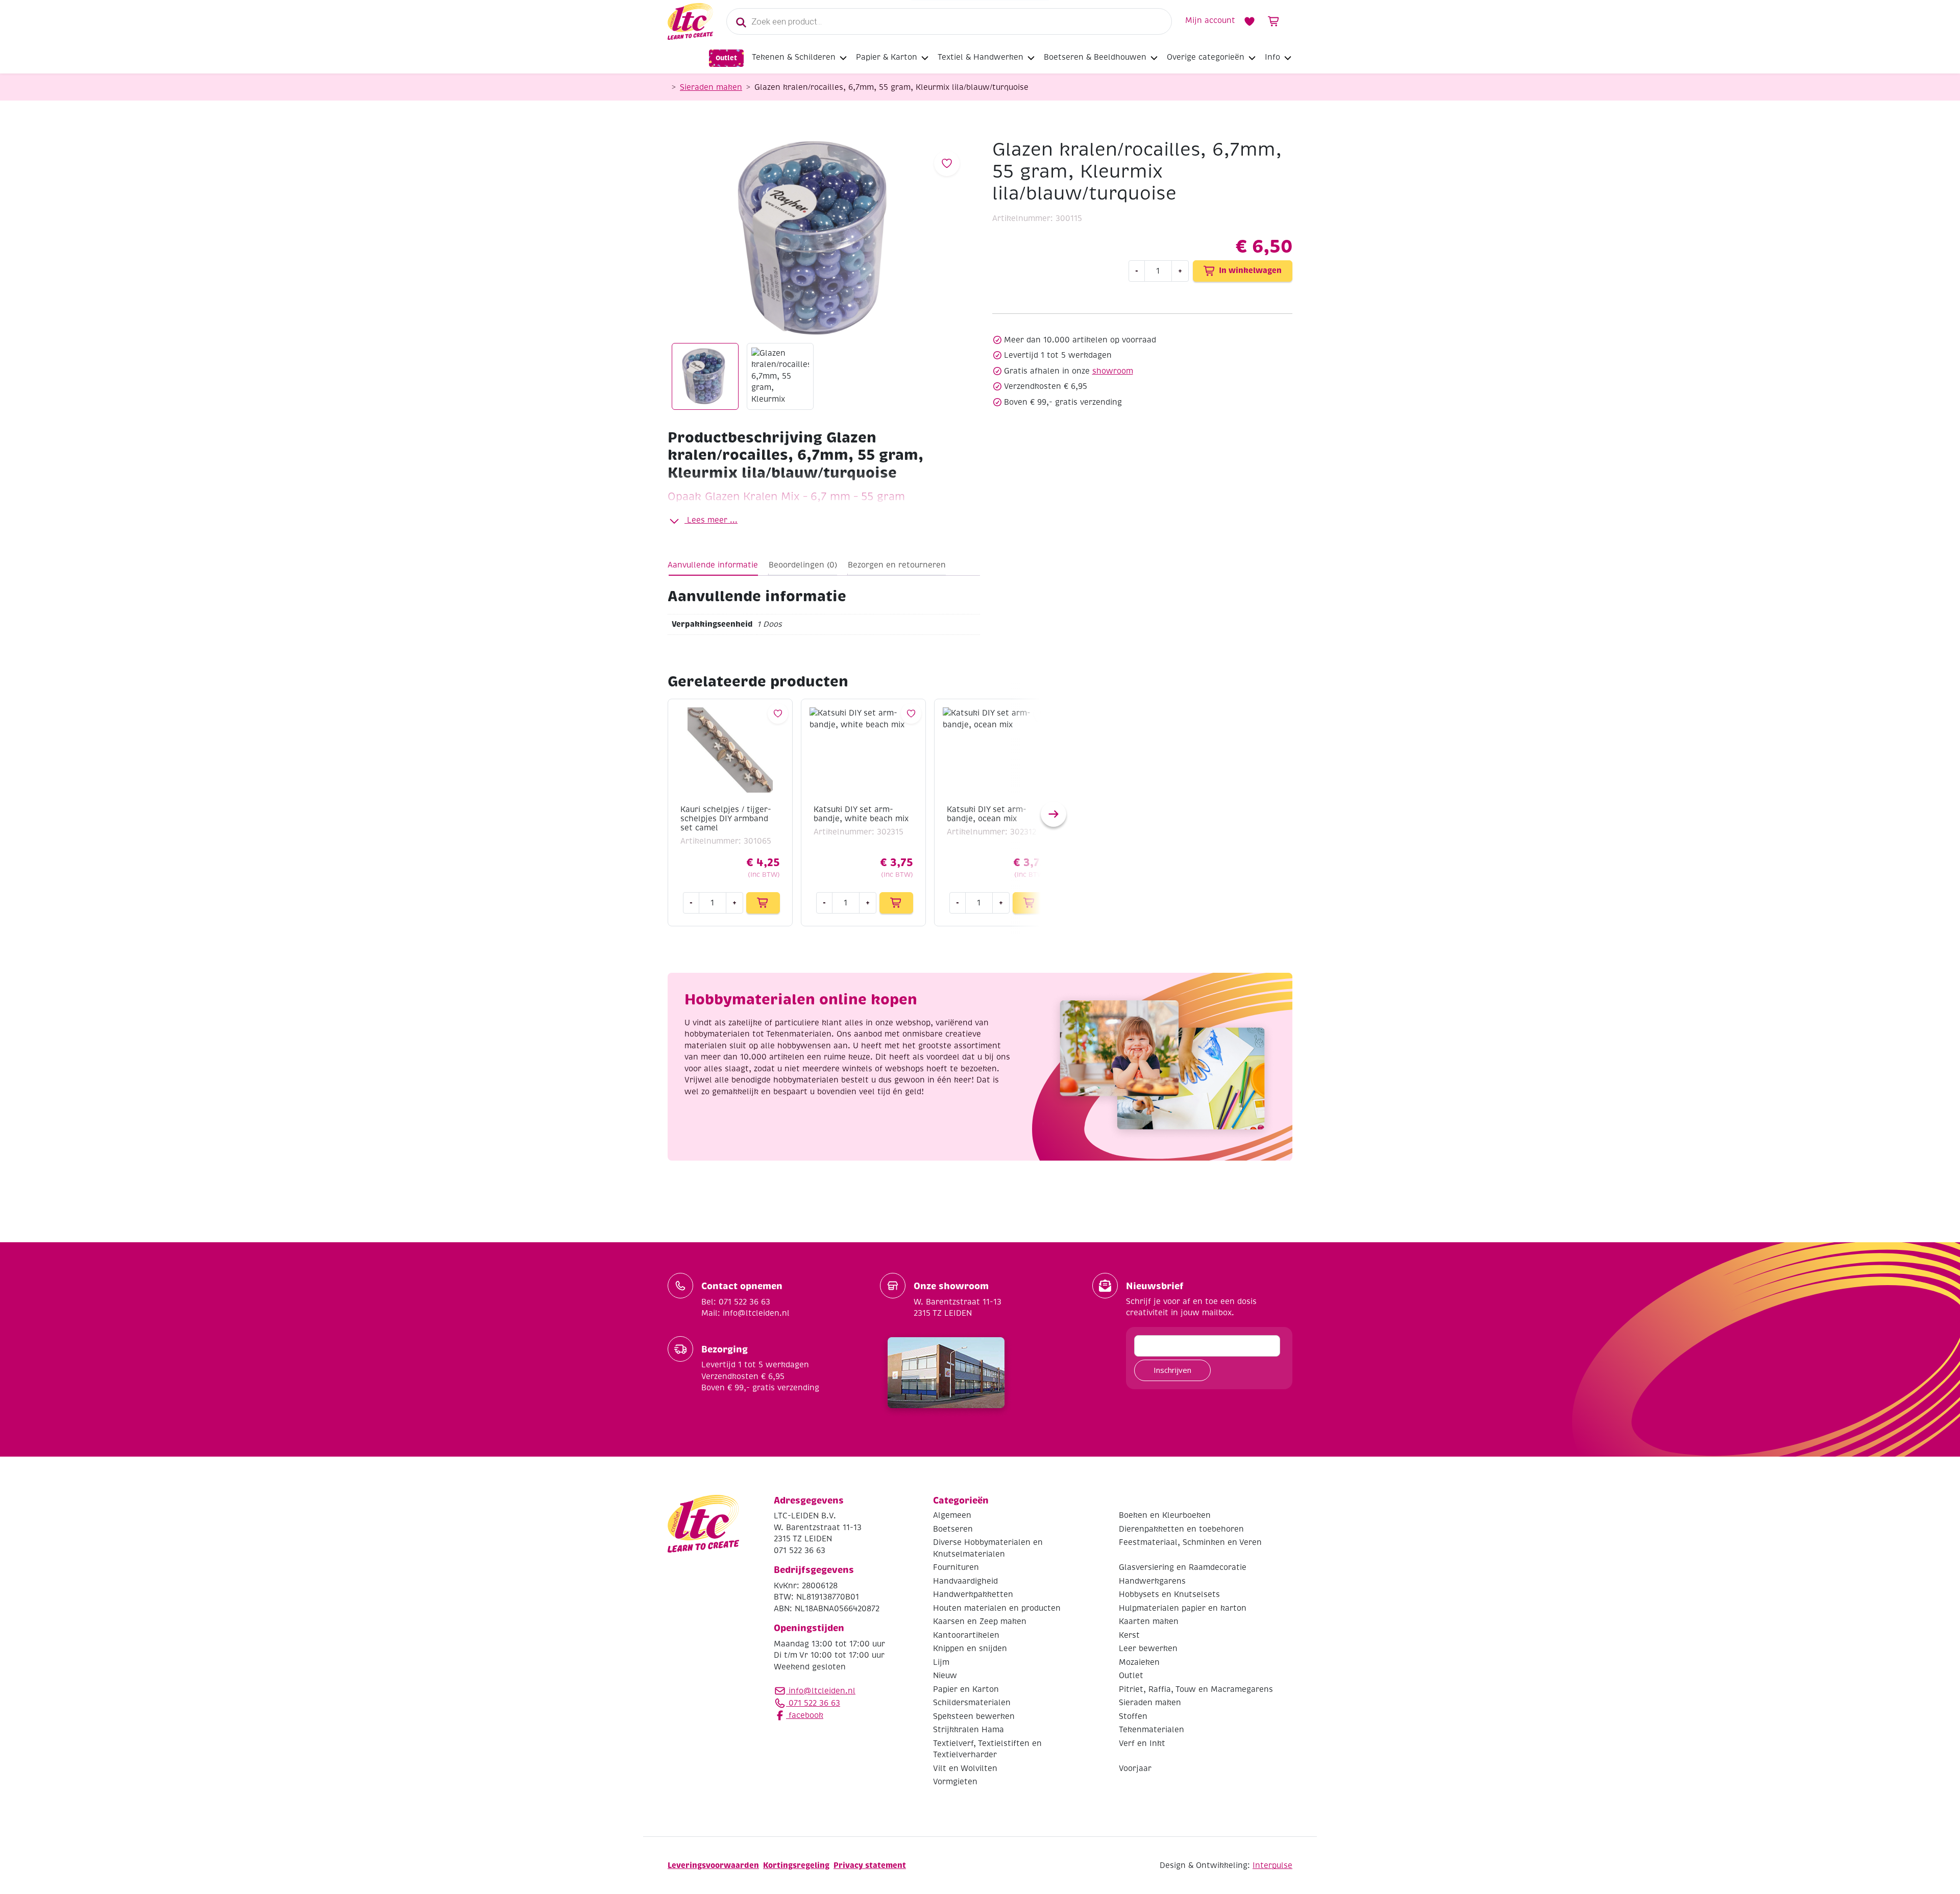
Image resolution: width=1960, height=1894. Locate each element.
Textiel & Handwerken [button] (981, 57)
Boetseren (953, 1529)
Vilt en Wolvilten (965, 1768)
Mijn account (1210, 20)
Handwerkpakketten (973, 1594)
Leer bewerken (1148, 1649)
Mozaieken (1139, 1662)
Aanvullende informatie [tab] (713, 565)
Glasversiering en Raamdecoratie (1183, 1567)
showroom (1113, 371)
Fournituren (956, 1567)
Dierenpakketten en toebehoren (1181, 1529)
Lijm (941, 1662)
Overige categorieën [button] (1206, 57)
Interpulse (1272, 1865)
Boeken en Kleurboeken (1165, 1515)
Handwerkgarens (1152, 1581)
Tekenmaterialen (1151, 1730)
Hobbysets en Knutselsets (1169, 1594)
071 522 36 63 (813, 1703)
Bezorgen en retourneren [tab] (897, 565)
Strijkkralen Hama (969, 1730)
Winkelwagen (1274, 21)
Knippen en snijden (970, 1649)
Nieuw (945, 1676)
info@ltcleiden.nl (822, 1691)
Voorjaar (1135, 1768)
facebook (805, 1715)
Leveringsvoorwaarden (713, 1865)
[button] (1053, 814)
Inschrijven (1172, 1370)
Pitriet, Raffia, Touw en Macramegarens (1196, 1689)
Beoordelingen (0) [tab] (803, 565)
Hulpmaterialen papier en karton (1183, 1608)
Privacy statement (870, 1865)
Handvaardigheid (965, 1581)
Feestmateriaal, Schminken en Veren (1190, 1542)
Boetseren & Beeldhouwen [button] (1095, 57)
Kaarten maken (1149, 1621)
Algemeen (952, 1515)
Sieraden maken (711, 87)
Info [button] (1272, 57)
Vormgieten (955, 1782)
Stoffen (1133, 1716)
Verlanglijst (1249, 21)
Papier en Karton (966, 1689)
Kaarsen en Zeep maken (980, 1621)
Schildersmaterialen (972, 1703)
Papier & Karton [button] (887, 57)
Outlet (726, 58)
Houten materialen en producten (997, 1608)
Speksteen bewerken (974, 1716)
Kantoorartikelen (966, 1635)
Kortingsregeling (796, 1865)
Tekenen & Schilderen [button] (794, 57)
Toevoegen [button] (763, 903)
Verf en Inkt (1142, 1743)
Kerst (1129, 1635)
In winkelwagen (1250, 270)
